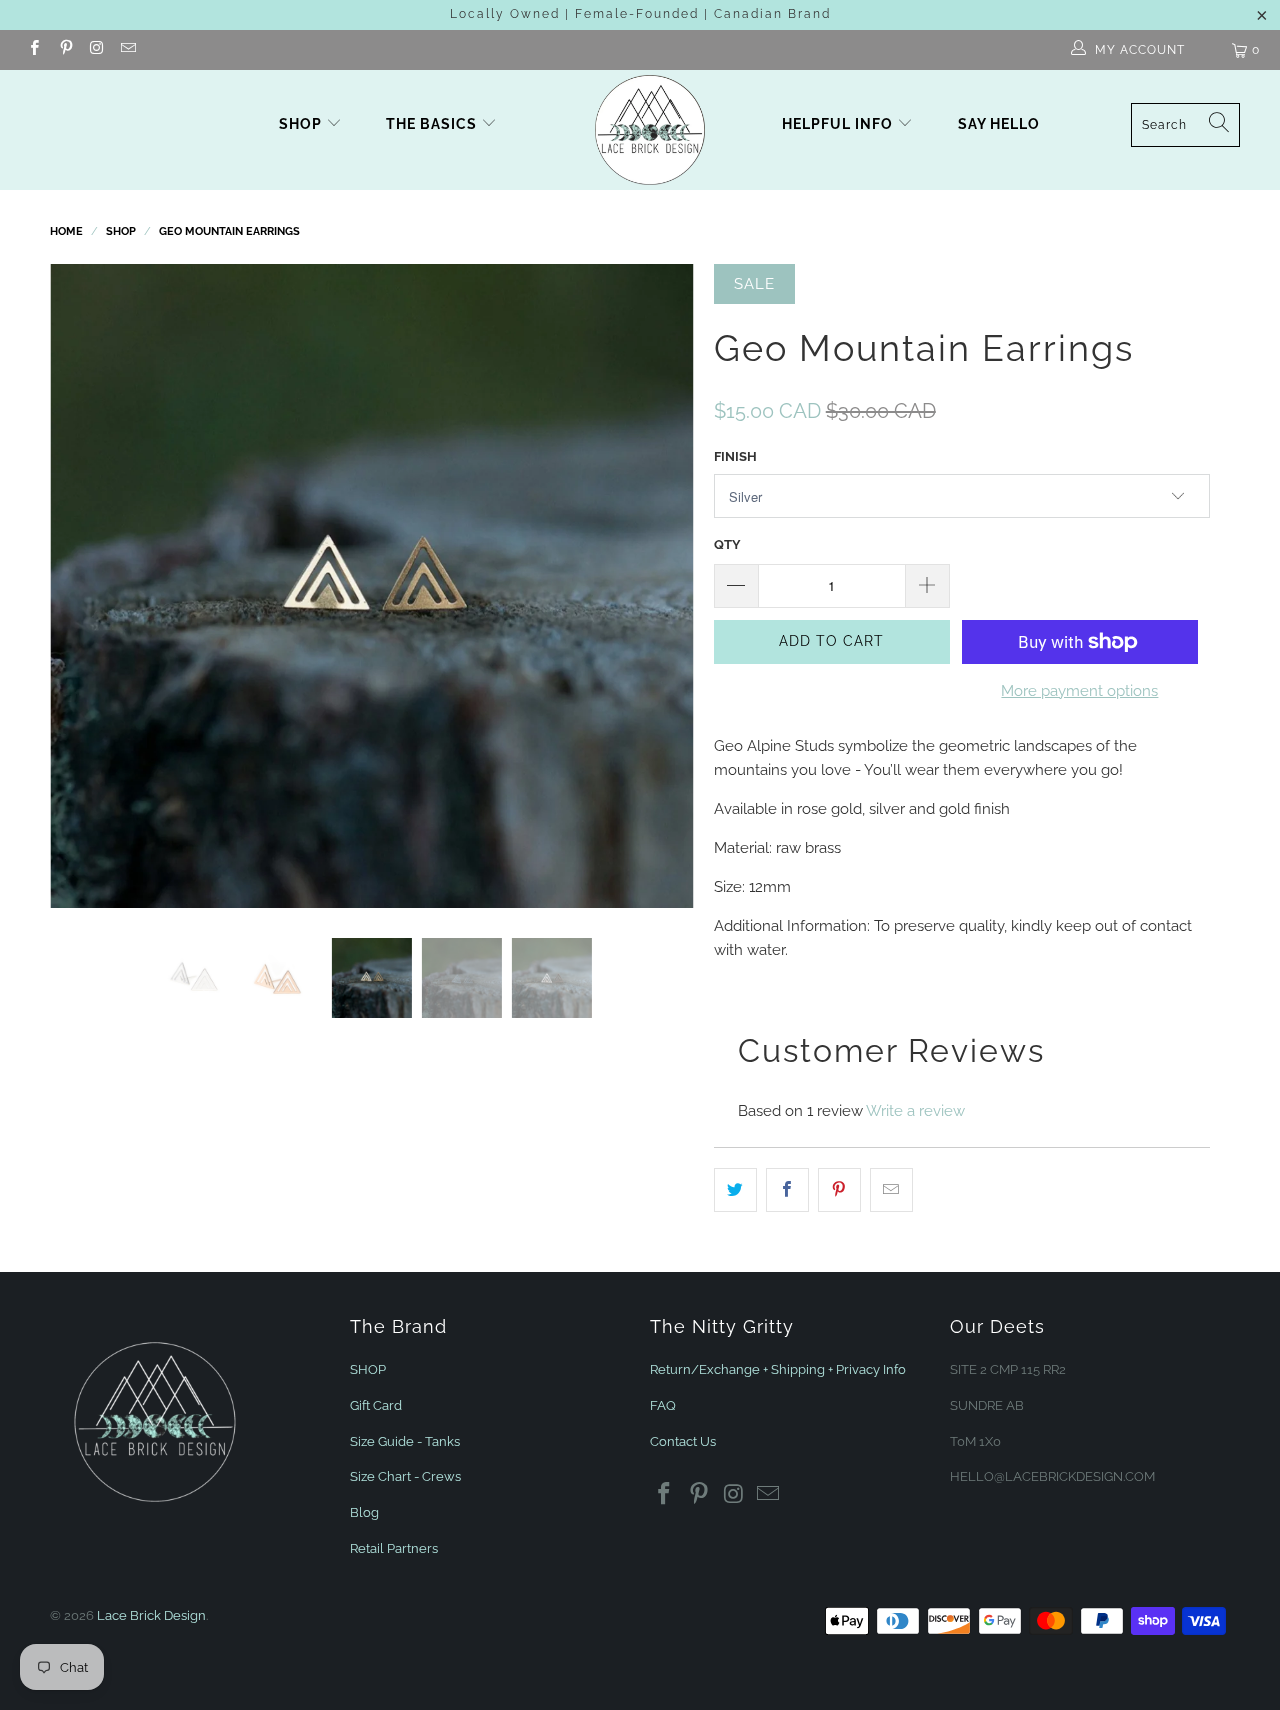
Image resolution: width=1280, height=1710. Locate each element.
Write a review (915, 1111)
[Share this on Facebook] (787, 1190)
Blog (364, 1512)
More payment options (1079, 691)
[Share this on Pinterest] (839, 1190)
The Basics (433, 124)
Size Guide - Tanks (405, 1441)
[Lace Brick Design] (650, 130)
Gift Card (376, 1405)
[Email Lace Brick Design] (127, 50)
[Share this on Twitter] (735, 1190)
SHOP (368, 1369)
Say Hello (999, 124)
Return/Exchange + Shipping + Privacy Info (778, 1369)
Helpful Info (839, 124)
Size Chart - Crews (405, 1476)
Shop (300, 124)
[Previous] (84, 586)
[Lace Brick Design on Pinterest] (64, 50)
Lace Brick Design (151, 1615)
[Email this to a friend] (891, 1190)
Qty (727, 544)
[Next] (659, 586)
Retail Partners (394, 1548)
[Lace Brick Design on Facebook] (33, 50)
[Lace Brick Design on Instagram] (96, 50)
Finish (735, 456)
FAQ (663, 1405)
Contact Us (683, 1441)
